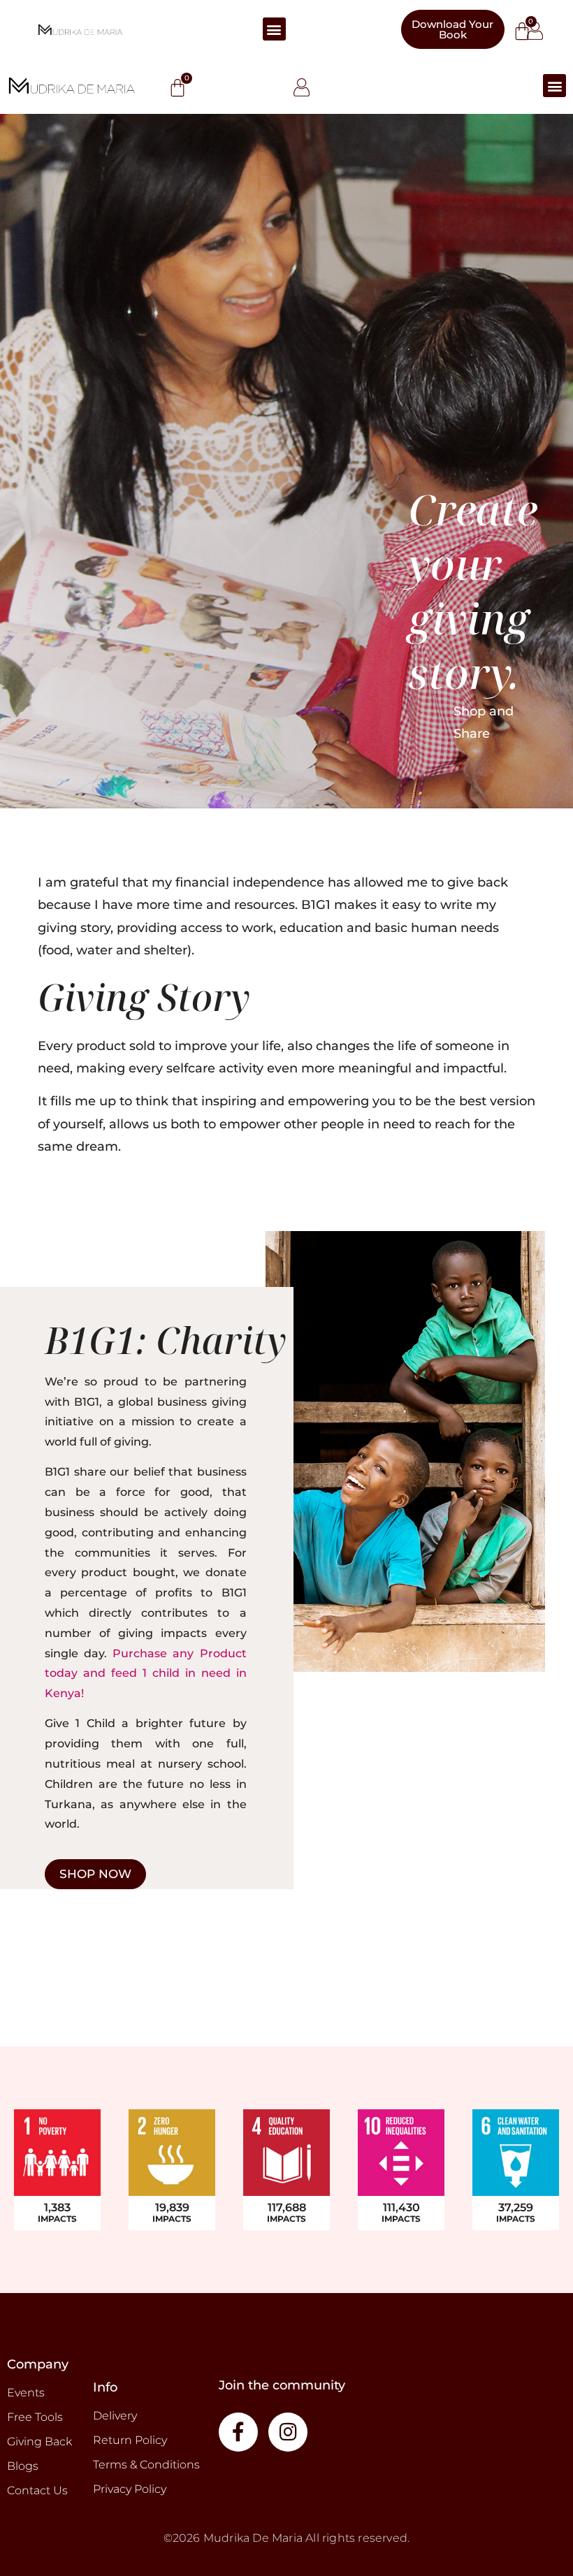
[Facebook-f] (238, 2432)
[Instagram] (288, 2432)
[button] (274, 29)
